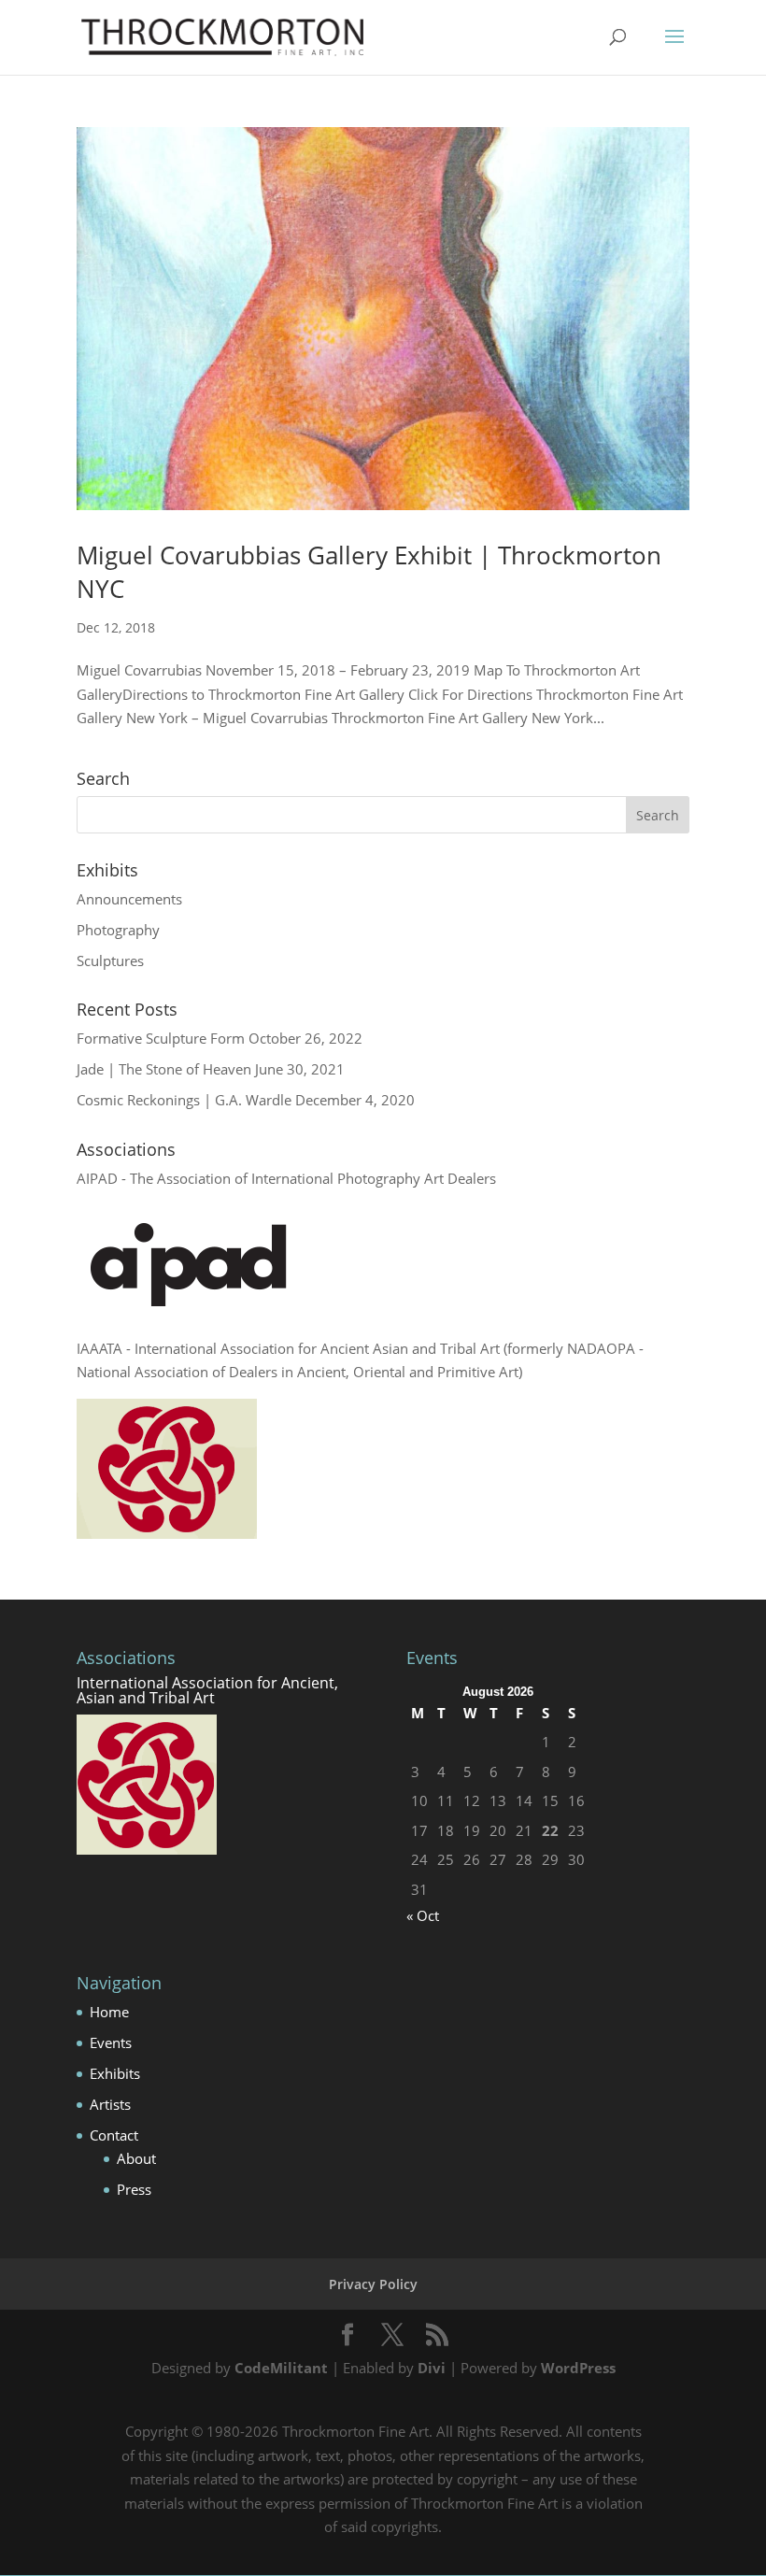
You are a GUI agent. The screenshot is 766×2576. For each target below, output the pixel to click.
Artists (110, 2104)
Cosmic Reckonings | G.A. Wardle (184, 1100)
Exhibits (115, 2073)
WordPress (578, 2368)
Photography (118, 930)
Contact (114, 2135)
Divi (432, 2368)
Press (134, 2189)
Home (109, 2012)
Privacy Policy (373, 2284)
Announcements (129, 899)
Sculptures (110, 961)
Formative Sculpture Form (161, 1038)
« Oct (423, 1915)
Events (111, 2042)
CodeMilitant (281, 2368)
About (136, 2158)
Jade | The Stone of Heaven (164, 1069)
